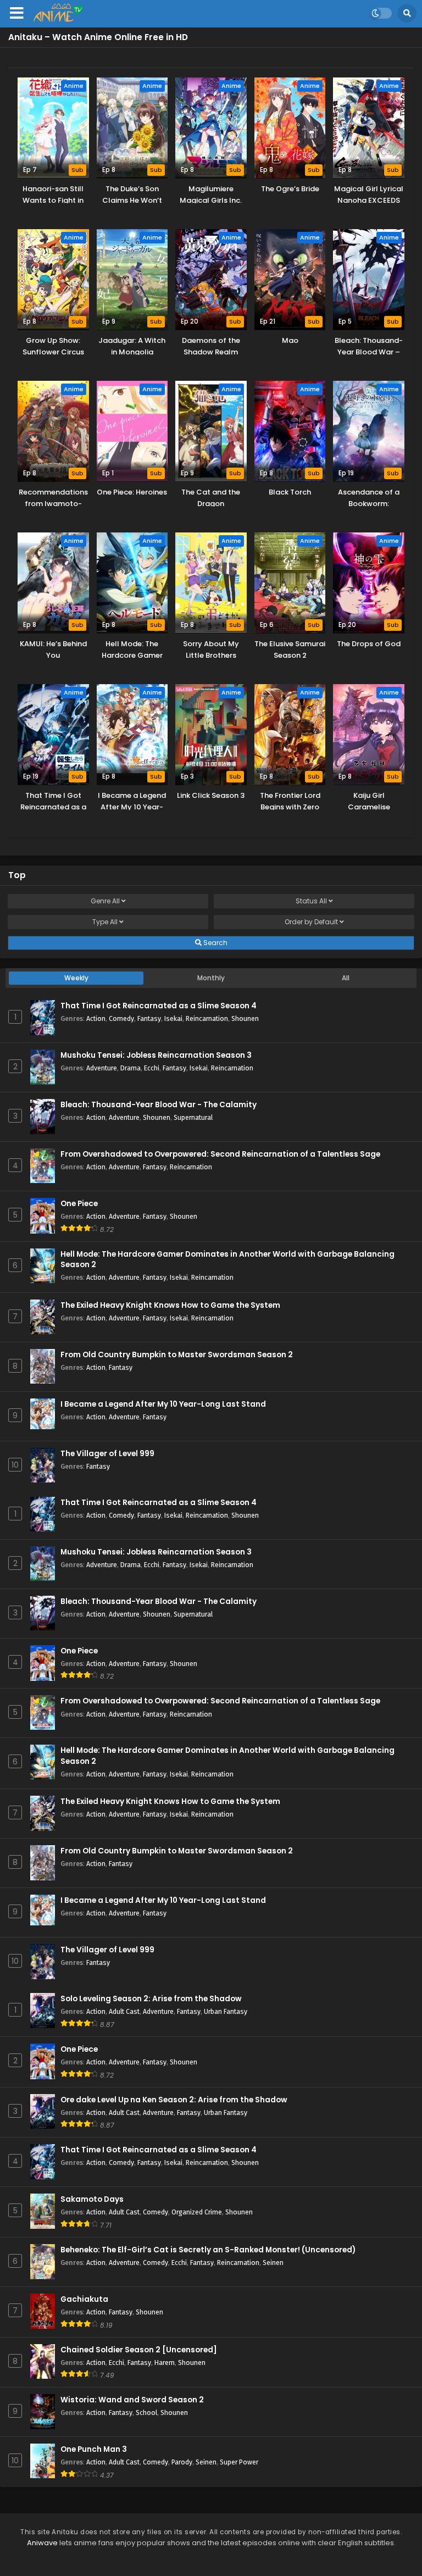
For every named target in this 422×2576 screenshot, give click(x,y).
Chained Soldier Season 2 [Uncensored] (139, 2350)
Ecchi (152, 1068)
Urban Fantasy (226, 2011)
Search (215, 943)
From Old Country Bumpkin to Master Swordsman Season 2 (177, 1355)
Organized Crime (197, 2212)
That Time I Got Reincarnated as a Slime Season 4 (159, 1006)
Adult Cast (124, 2011)
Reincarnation (207, 1018)
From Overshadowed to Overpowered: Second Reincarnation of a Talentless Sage (220, 1154)
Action (96, 1018)
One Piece (79, 1204)
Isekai (173, 1018)
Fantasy (149, 1018)
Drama (131, 1068)
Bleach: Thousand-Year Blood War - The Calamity (159, 1105)
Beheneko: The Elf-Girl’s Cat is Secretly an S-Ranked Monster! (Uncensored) (208, 2250)
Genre (105, 901)
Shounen (245, 1018)
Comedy (121, 1018)
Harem (165, 2363)
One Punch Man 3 (94, 2449)
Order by (311, 922)
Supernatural (193, 1117)
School (146, 2413)
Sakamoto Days (92, 2199)
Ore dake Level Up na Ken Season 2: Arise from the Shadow (174, 2100)
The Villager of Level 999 (107, 1454)
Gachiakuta (84, 2299)
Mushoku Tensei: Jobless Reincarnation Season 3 (156, 1055)
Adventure (102, 1068)
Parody (182, 2462)
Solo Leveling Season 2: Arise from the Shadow (151, 1999)
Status (311, 901)
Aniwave (42, 2543)
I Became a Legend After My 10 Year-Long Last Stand (163, 1404)
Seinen (273, 2263)
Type (105, 922)
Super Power (239, 2462)
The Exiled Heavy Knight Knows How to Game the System (170, 1305)
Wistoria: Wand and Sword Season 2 (132, 2400)
